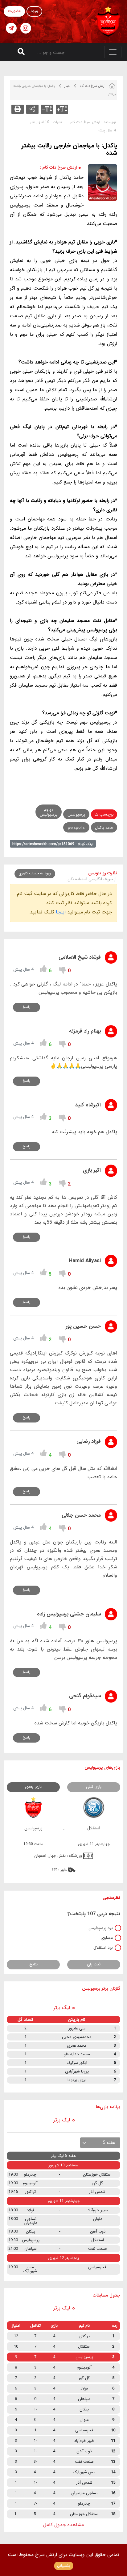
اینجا (61, 912)
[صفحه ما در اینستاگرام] (26, 28)
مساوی (107, 1938)
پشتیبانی (64, 2566)
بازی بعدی (33, 1787)
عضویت (14, 11)
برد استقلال (103, 1948)
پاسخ (27, 1007)
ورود (34, 11)
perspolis (76, 828)
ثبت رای (94, 1964)
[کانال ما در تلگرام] (11, 28)
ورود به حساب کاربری (35, 873)
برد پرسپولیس (101, 1928)
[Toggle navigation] (113, 52)
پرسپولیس (76, 815)
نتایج (33, 1964)
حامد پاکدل (104, 828)
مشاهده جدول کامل (63, 2525)
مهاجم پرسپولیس (49, 812)
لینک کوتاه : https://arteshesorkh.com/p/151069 (53, 844)
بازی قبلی (94, 1787)
